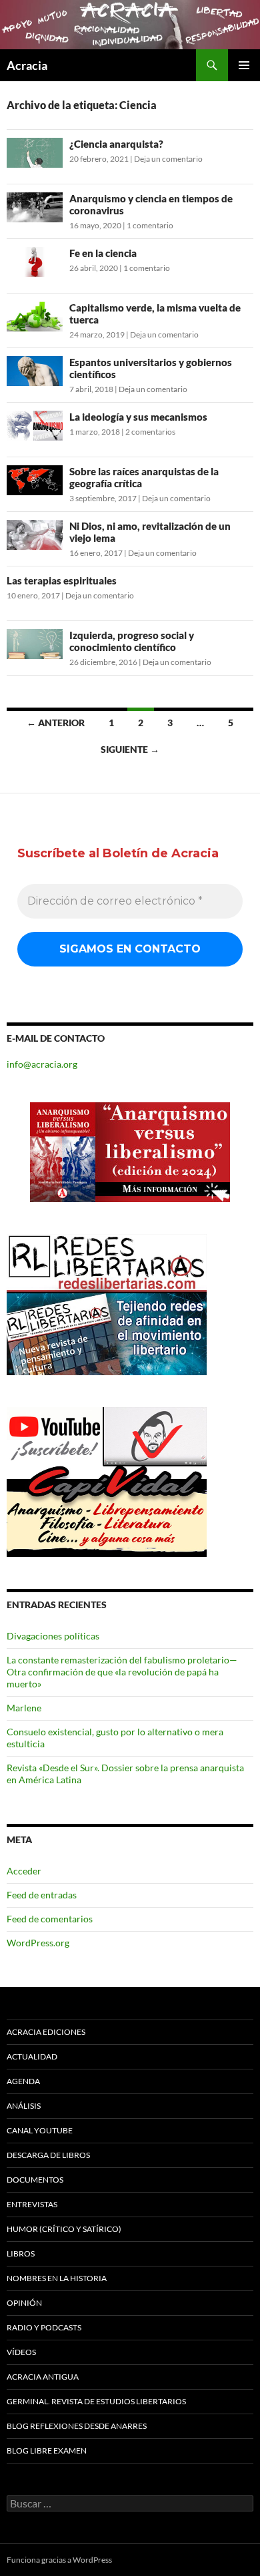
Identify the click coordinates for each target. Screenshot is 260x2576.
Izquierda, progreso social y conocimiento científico (132, 641)
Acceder (24, 1871)
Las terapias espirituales (62, 580)
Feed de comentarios (50, 1919)
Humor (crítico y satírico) (64, 2229)
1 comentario (150, 225)
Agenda (23, 2081)
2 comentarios (150, 432)
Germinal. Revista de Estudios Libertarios (96, 2401)
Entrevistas (32, 2204)
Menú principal (244, 65)
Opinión (24, 2303)
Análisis (24, 2106)
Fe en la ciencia (103, 253)
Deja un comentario (168, 159)
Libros (21, 2254)
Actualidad (32, 2056)
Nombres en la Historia (57, 2278)
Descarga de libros (48, 2155)
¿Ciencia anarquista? (116, 144)
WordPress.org (38, 1943)
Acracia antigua (43, 2377)
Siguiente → (130, 749)
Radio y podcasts (44, 2327)
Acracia (27, 65)
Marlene (24, 1708)
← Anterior (56, 723)
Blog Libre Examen (47, 2451)
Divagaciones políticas (53, 1636)
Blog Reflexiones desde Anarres (77, 2426)
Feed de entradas (42, 1895)
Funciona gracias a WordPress (59, 2560)
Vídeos (21, 2352)
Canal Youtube (40, 2130)
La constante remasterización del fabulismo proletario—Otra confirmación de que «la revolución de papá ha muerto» (122, 1672)
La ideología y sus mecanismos (138, 417)
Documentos (35, 2180)
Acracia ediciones (46, 2032)
